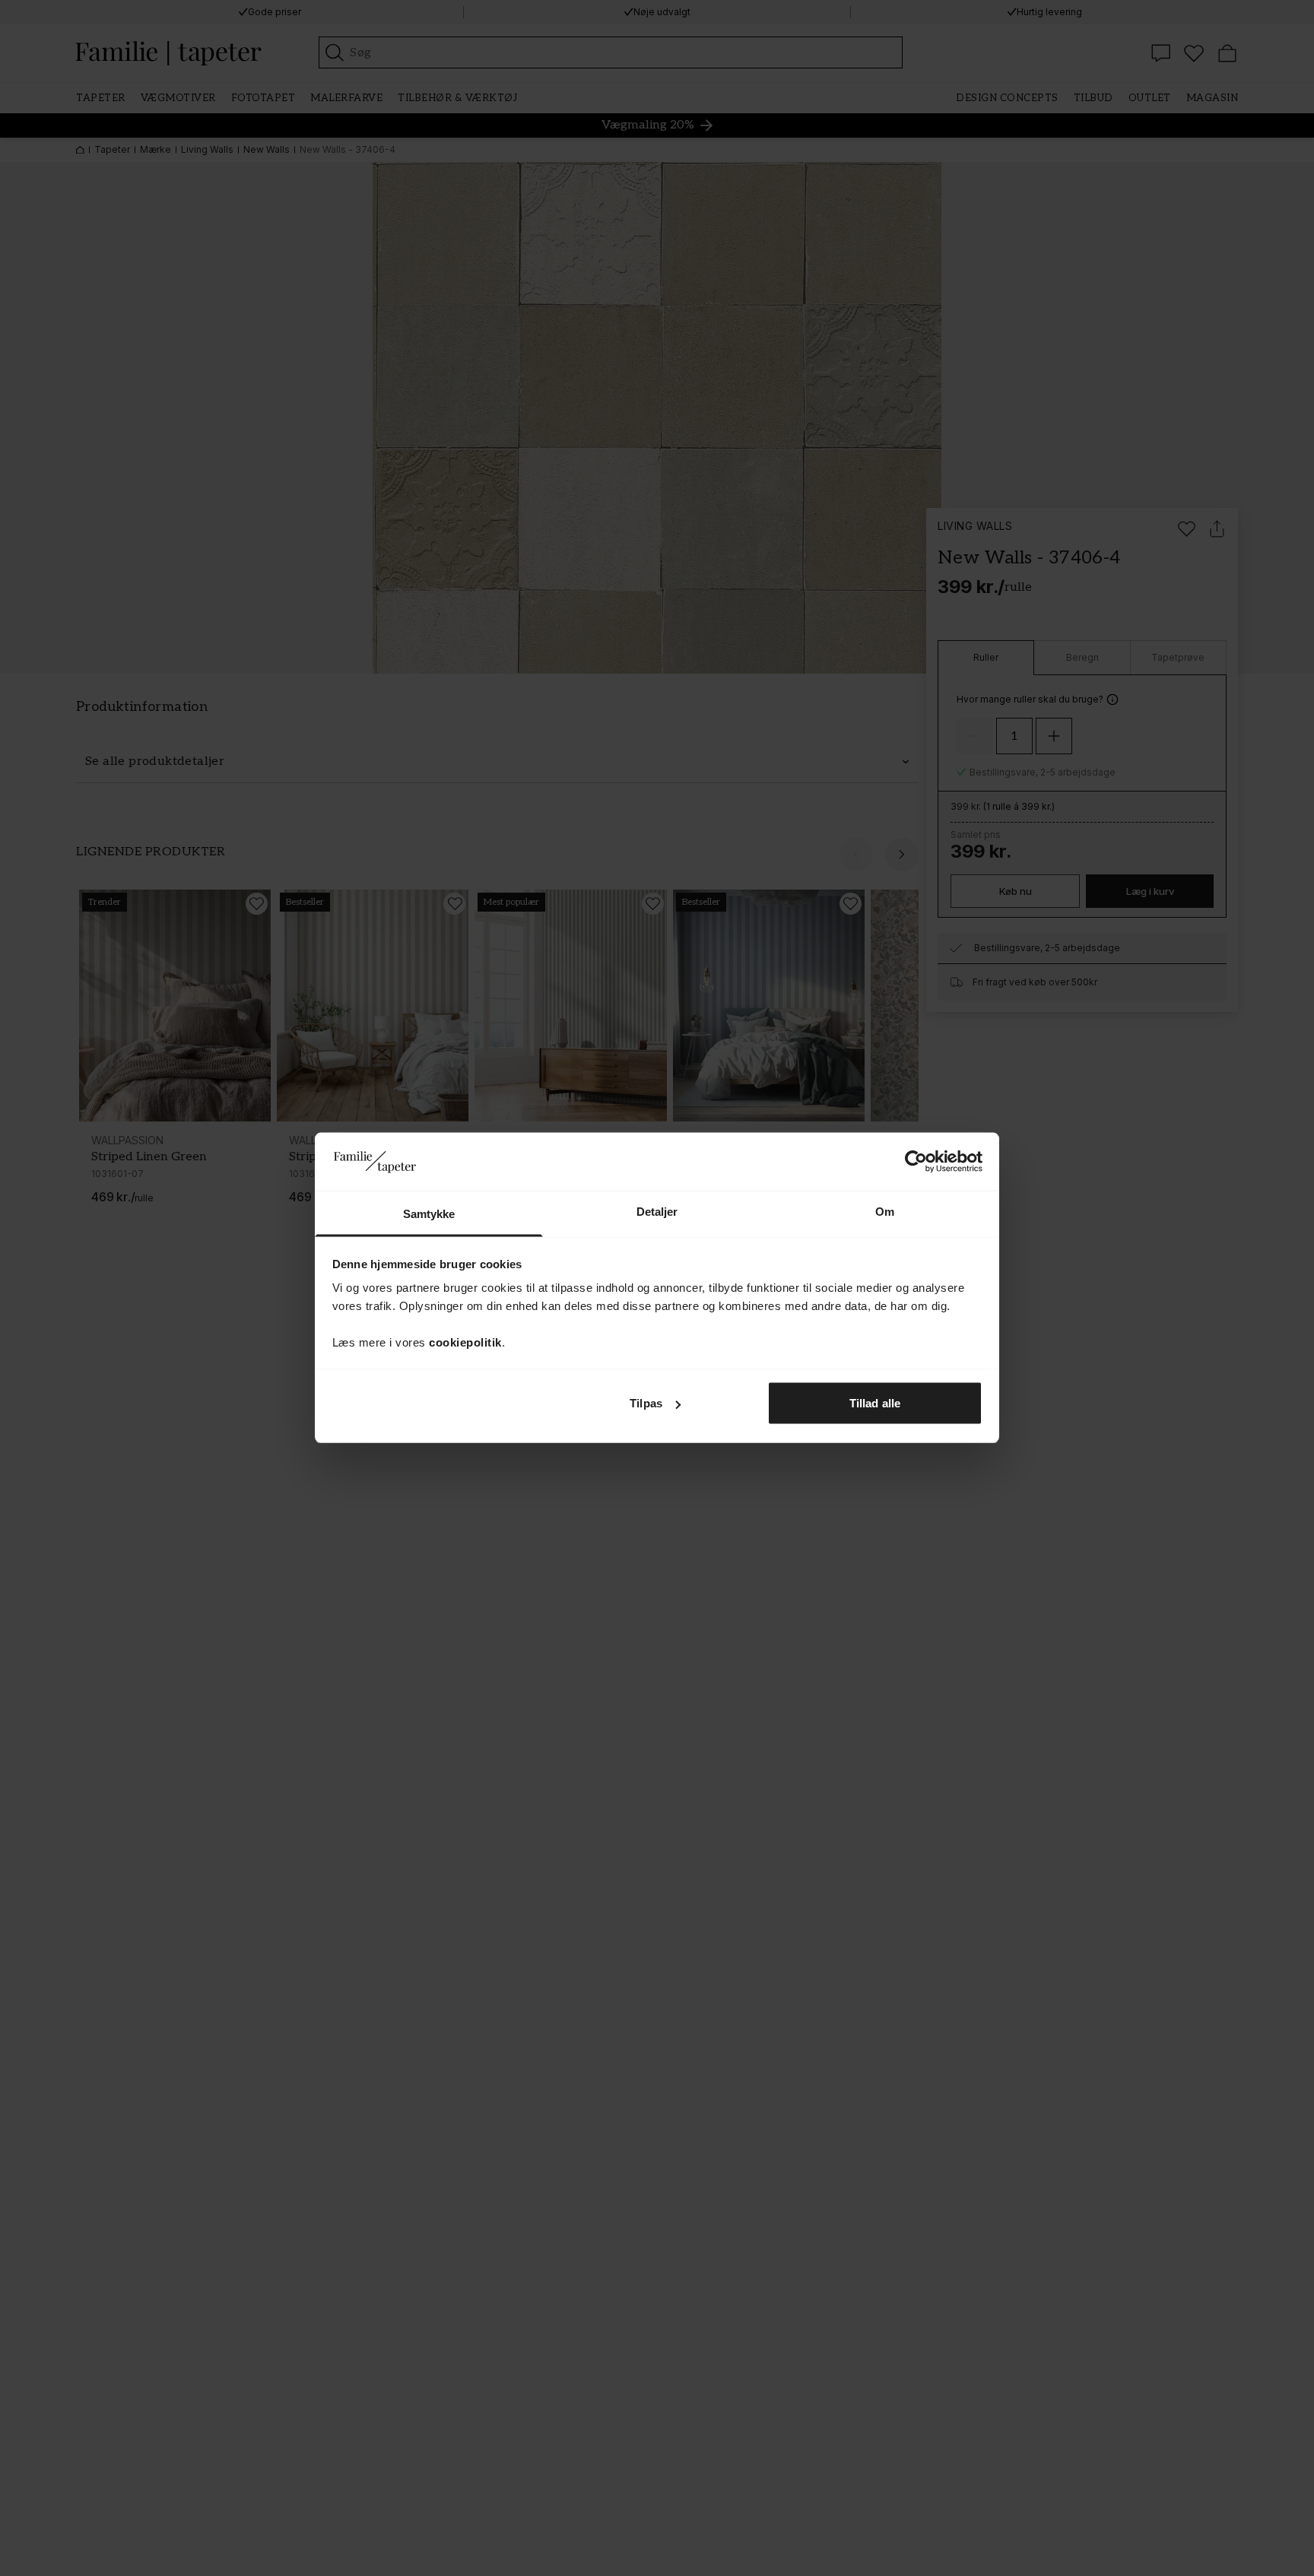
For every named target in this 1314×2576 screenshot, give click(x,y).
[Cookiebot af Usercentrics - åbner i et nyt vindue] (916, 1162)
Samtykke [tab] (429, 1214)
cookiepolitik (465, 1342)
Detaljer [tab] (657, 1212)
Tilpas (646, 1403)
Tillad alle (875, 1403)
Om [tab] (885, 1212)
